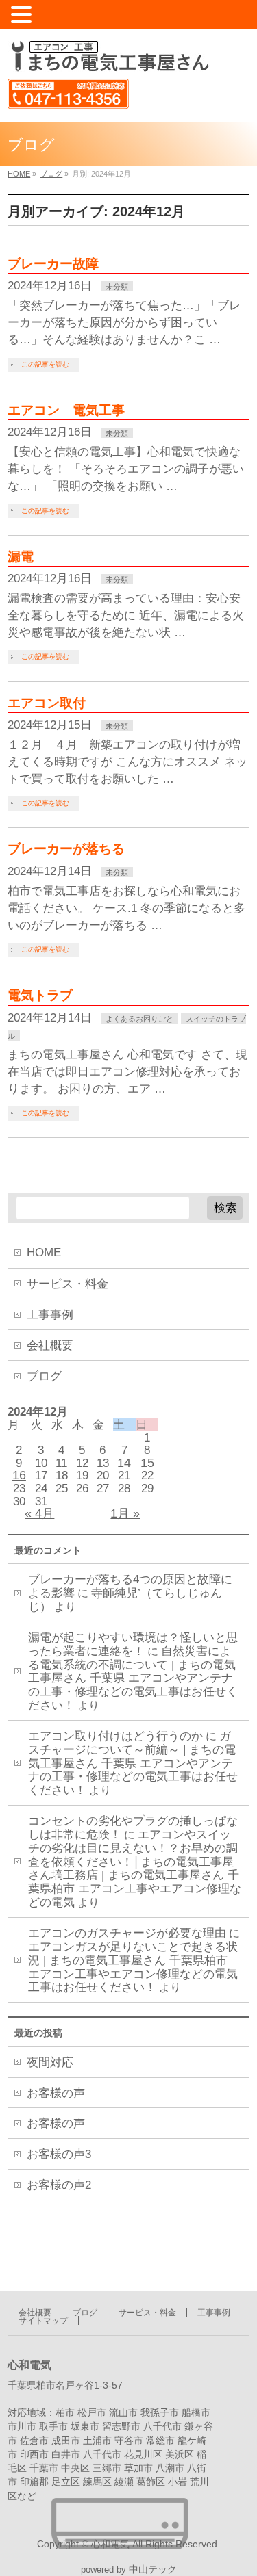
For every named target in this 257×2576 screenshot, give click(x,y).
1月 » (125, 1513)
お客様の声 (56, 2093)
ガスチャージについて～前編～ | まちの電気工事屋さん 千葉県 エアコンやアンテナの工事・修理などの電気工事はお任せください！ (133, 1763)
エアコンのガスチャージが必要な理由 (127, 1933)
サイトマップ (43, 2321)
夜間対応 (50, 2063)
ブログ (44, 1376)
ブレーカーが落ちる (66, 849)
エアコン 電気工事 (66, 410)
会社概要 (50, 1345)
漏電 (21, 557)
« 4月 (39, 1513)
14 (124, 1463)
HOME (44, 1252)
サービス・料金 (68, 1284)
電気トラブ (40, 995)
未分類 (117, 287)
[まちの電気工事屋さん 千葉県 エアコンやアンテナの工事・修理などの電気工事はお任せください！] (109, 56)
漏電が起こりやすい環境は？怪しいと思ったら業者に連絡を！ (133, 1644)
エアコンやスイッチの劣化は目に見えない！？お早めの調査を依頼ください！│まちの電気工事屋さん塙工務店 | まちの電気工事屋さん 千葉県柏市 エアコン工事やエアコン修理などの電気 (135, 1869)
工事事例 (50, 1315)
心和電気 (110, 2544)
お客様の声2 (59, 2185)
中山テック (153, 2570)
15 (147, 1463)
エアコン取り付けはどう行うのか (115, 1736)
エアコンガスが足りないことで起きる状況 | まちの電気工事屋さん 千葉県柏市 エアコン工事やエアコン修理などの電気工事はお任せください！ (133, 1967)
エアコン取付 (47, 703)
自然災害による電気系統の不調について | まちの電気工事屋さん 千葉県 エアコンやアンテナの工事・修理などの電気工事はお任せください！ (133, 1678)
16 (19, 1475)
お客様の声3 (59, 2154)
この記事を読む (45, 364)
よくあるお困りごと (139, 1019)
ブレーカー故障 (53, 264)
